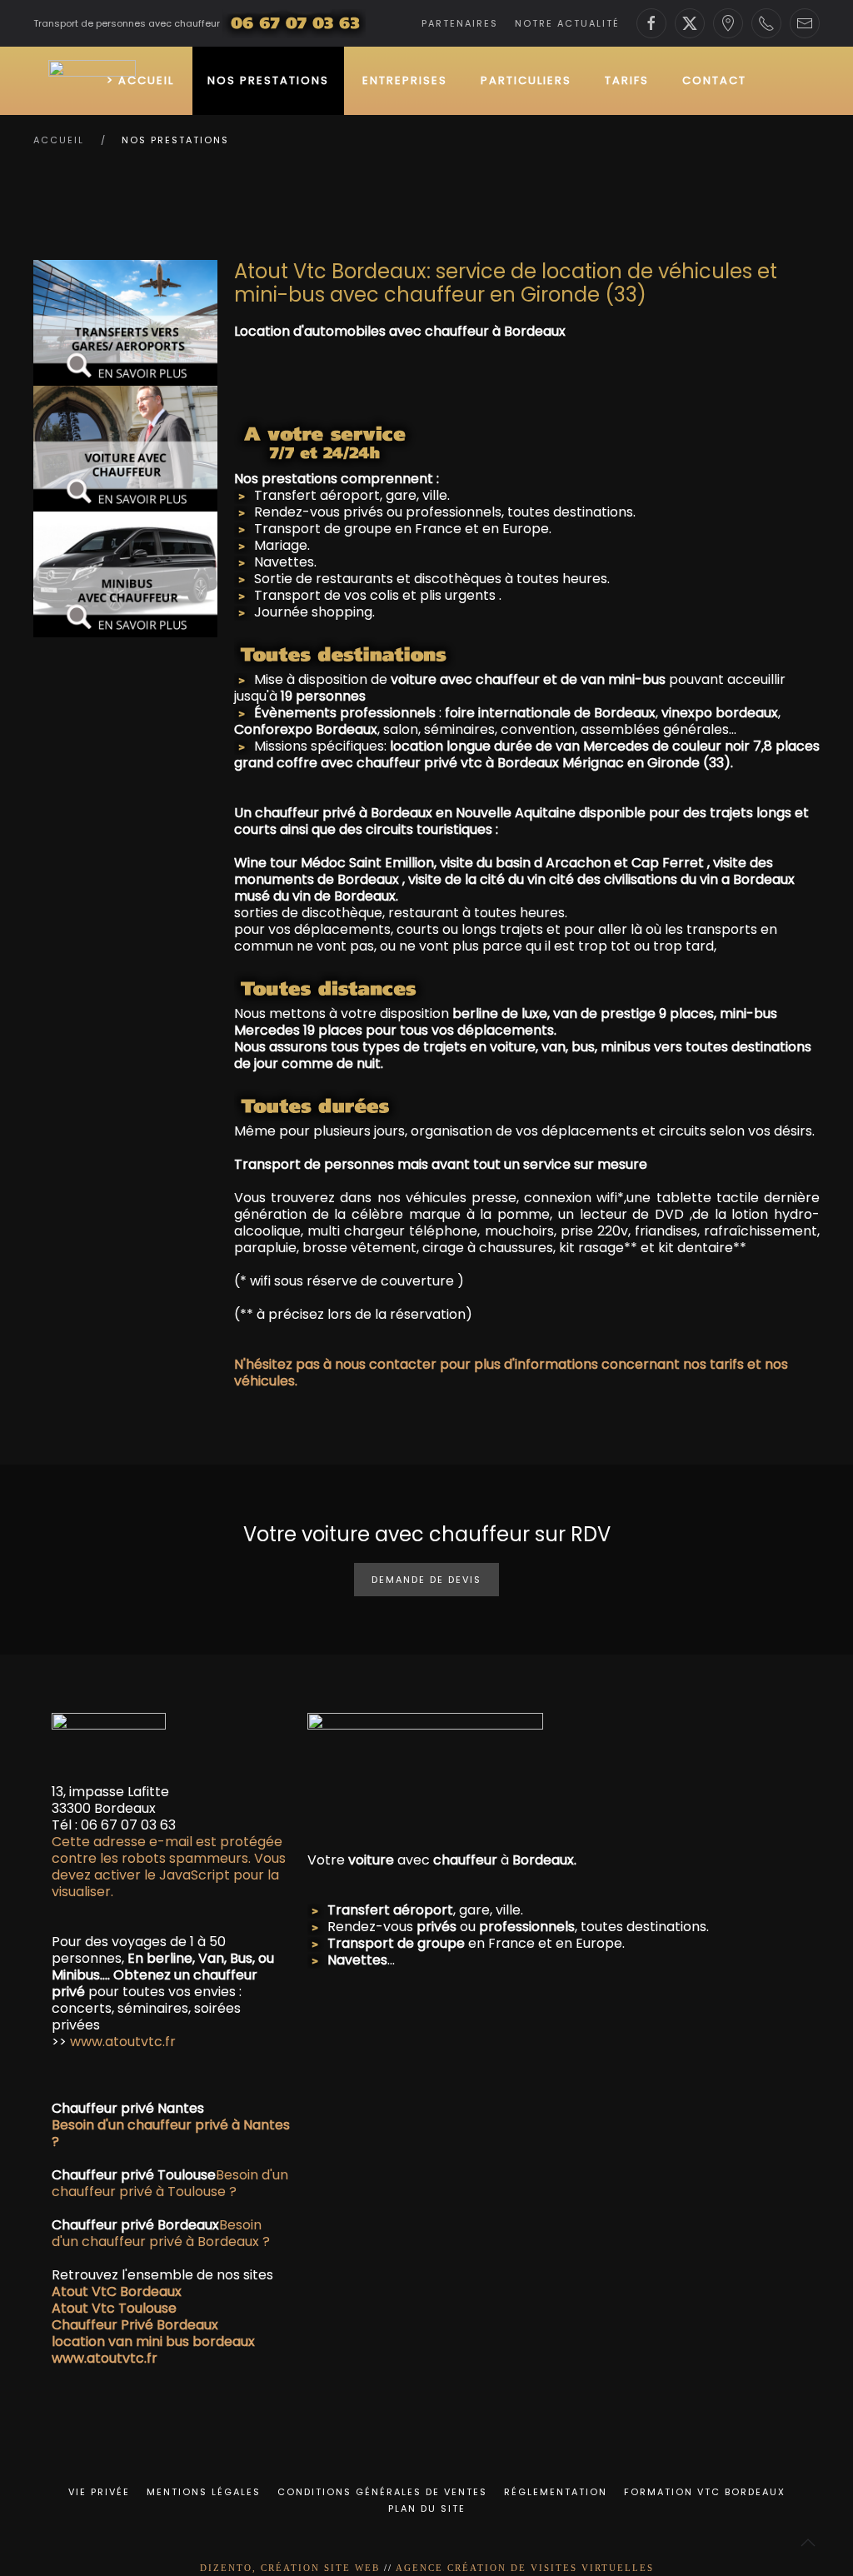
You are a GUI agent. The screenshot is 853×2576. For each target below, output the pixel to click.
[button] (808, 2543)
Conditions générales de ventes (382, 2492)
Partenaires (460, 23)
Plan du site (427, 2509)
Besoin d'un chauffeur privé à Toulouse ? (170, 2183)
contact (714, 80)
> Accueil (140, 80)
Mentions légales (204, 2492)
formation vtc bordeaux (705, 2492)
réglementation (556, 2492)
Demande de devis (426, 1580)
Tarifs (627, 80)
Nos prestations (268, 80)
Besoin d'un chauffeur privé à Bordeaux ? (161, 2233)
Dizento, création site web (290, 2568)
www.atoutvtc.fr (121, 2042)
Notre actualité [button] (567, 23)
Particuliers (526, 80)
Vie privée (99, 2492)
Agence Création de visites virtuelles (525, 2568)
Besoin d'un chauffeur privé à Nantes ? (171, 2133)
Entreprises (405, 80)
